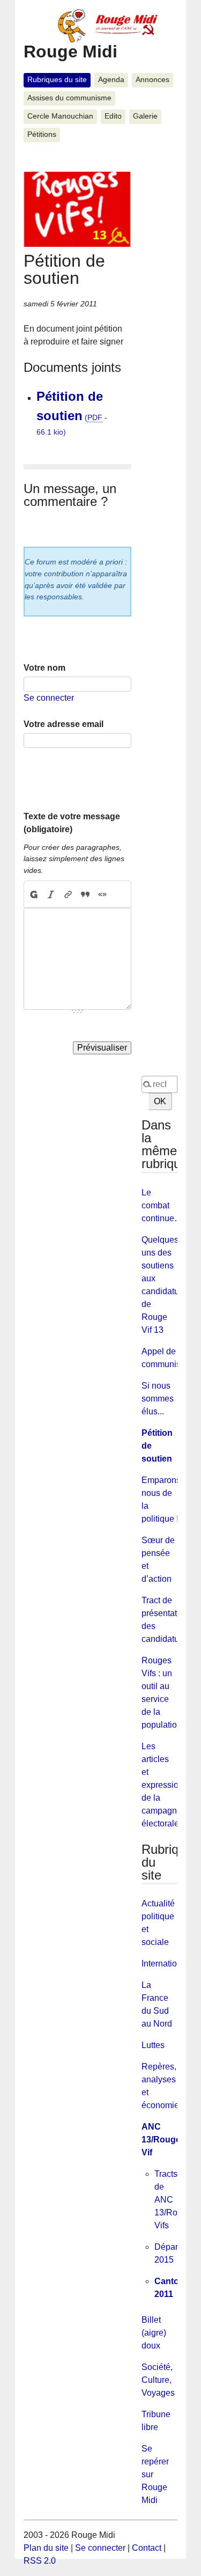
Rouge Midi (70, 52)
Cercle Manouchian (60, 116)
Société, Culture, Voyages (158, 2380)
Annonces (152, 80)
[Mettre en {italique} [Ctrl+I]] (51, 894)
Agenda (111, 80)
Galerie (145, 116)
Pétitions (42, 134)
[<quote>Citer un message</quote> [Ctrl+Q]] (85, 894)
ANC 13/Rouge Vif (161, 2140)
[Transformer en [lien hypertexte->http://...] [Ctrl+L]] (68, 894)
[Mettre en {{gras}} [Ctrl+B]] (33, 894)
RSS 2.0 (40, 2561)
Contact (147, 2548)
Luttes (153, 2045)
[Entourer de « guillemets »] (102, 894)
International (165, 1964)
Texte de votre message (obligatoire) (72, 823)
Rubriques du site (57, 80)
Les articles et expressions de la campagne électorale (165, 1785)
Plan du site (46, 2548)
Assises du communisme (69, 98)
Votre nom (44, 668)
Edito (113, 116)
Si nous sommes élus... (158, 1399)
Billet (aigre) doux (154, 2333)
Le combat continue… (162, 1205)
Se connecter (49, 698)
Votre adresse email (64, 724)
